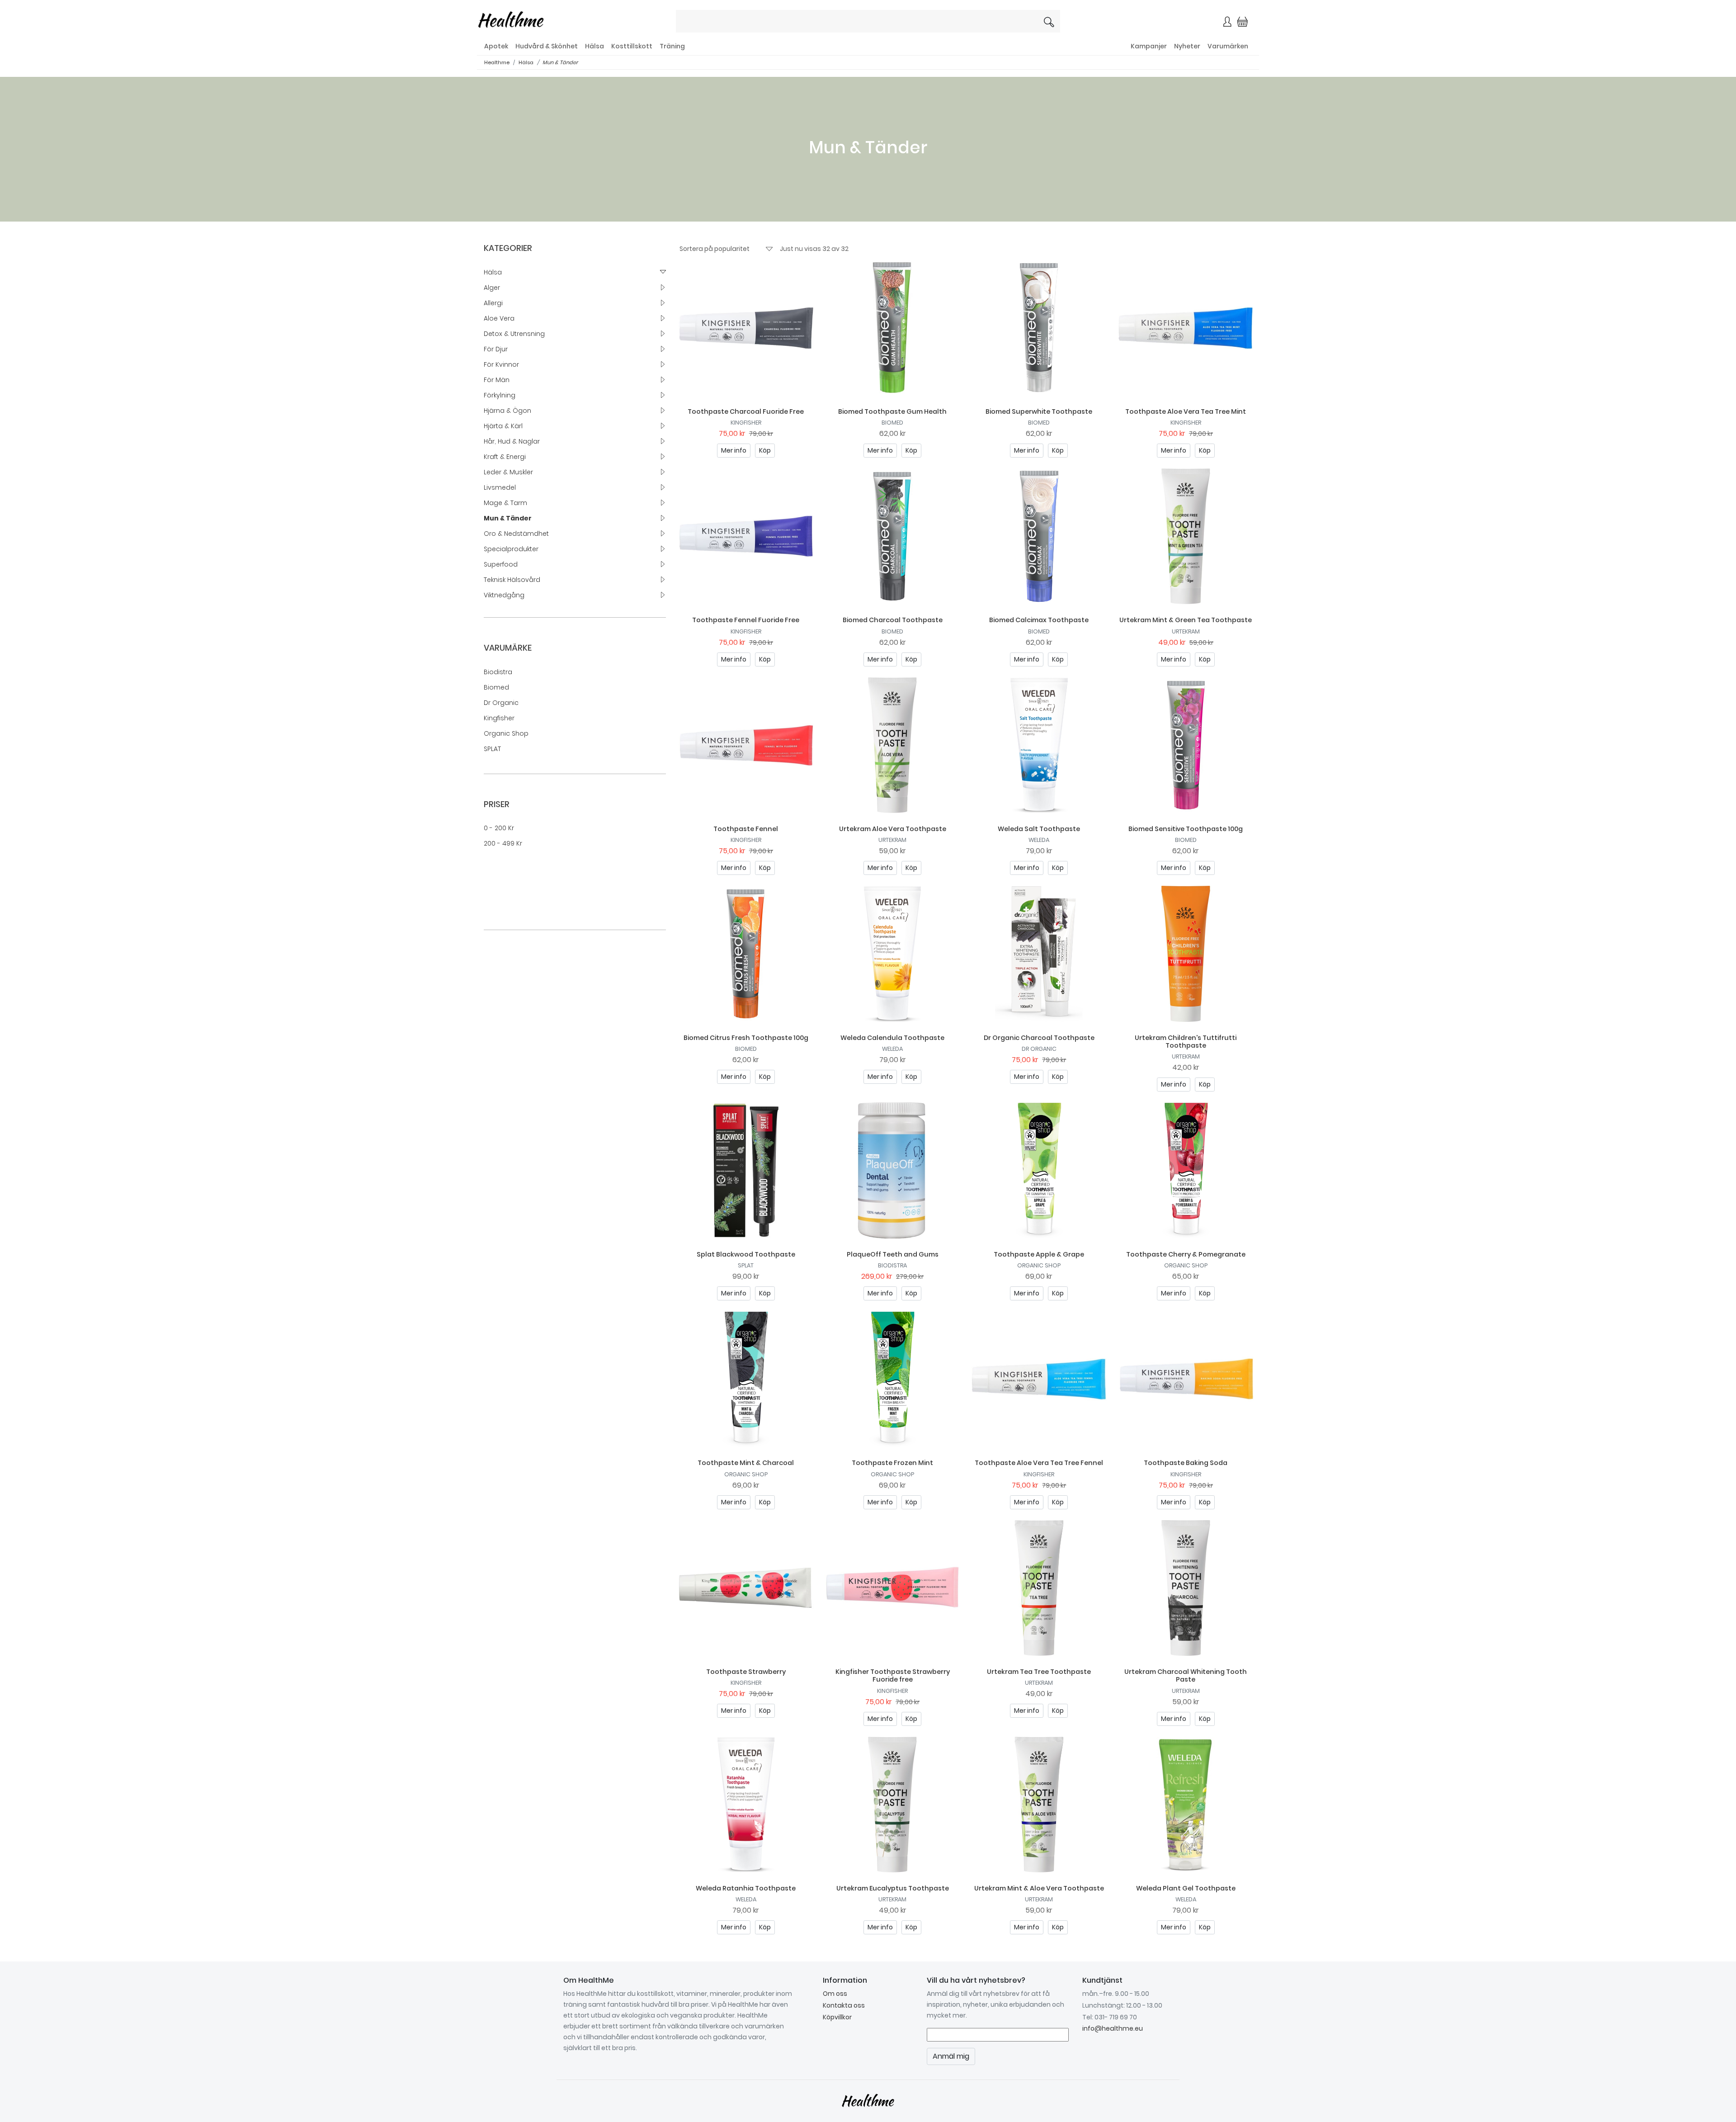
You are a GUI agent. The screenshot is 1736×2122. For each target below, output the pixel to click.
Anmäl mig (963, 180)
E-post (759, 148)
